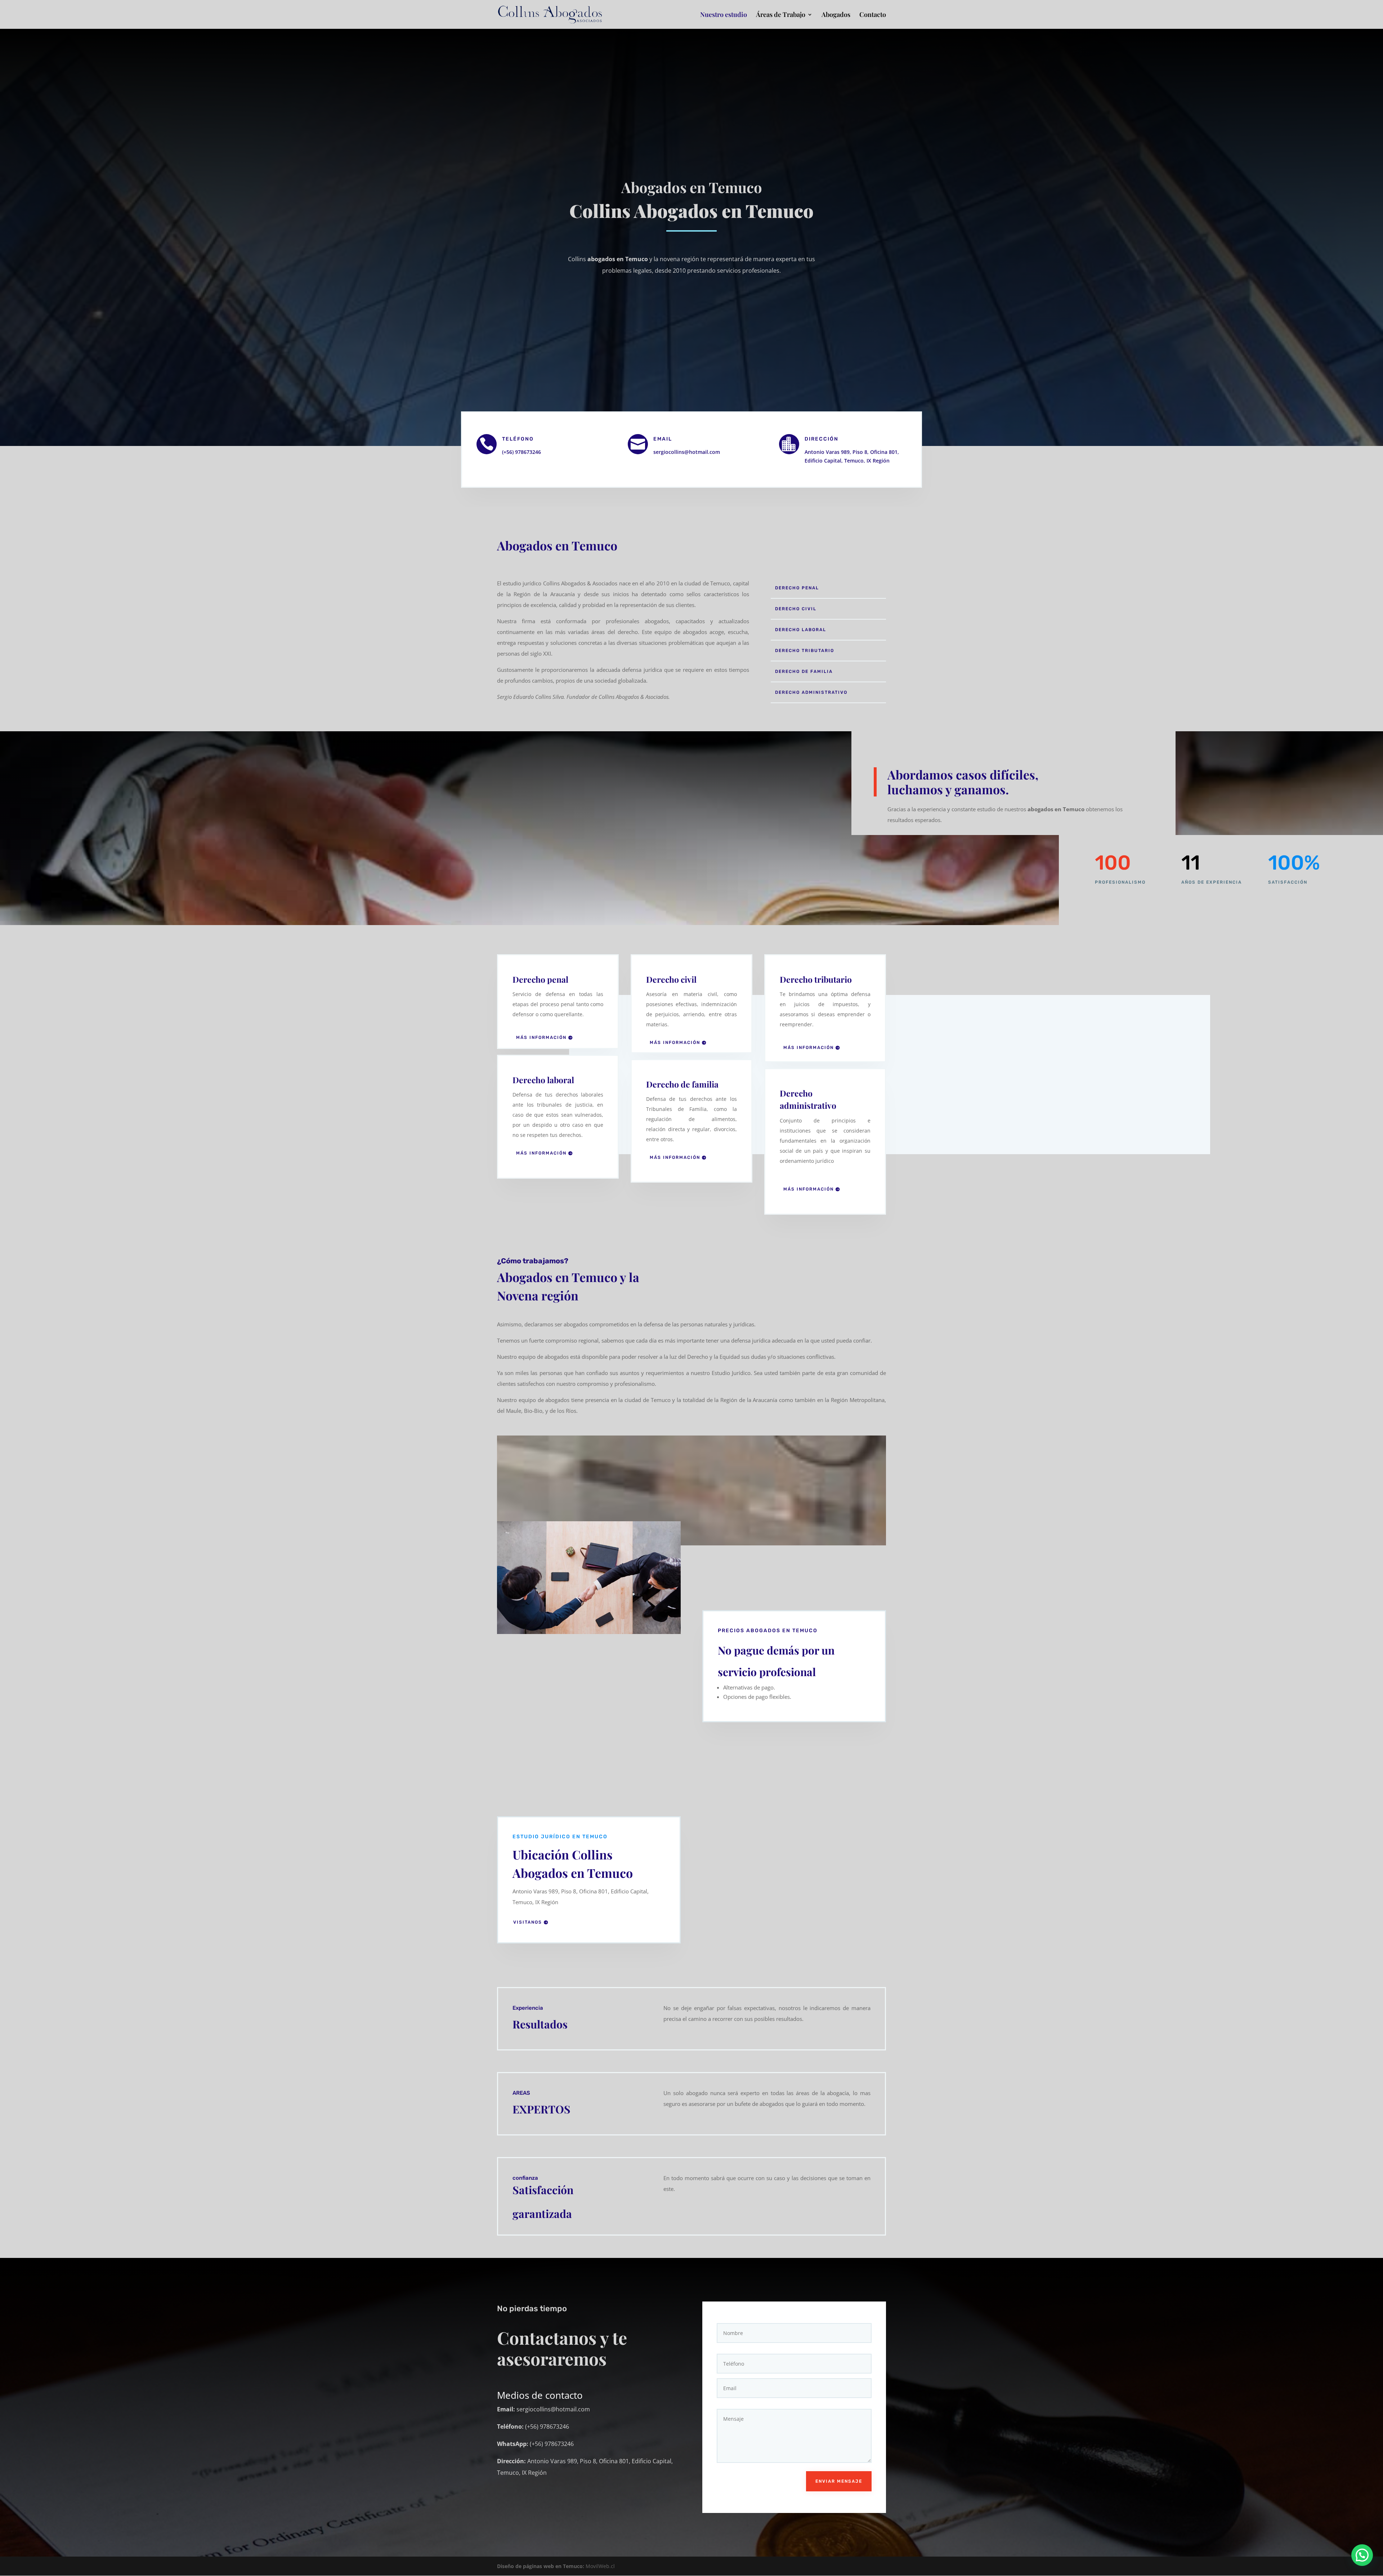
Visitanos (528, 1922)
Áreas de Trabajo (781, 15)
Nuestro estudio (724, 15)
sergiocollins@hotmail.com (687, 452)
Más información (541, 1037)
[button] (1362, 2555)
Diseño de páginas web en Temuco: (541, 2566)
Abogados (836, 15)
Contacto (873, 15)
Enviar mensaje (839, 2481)
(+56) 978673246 (522, 452)
